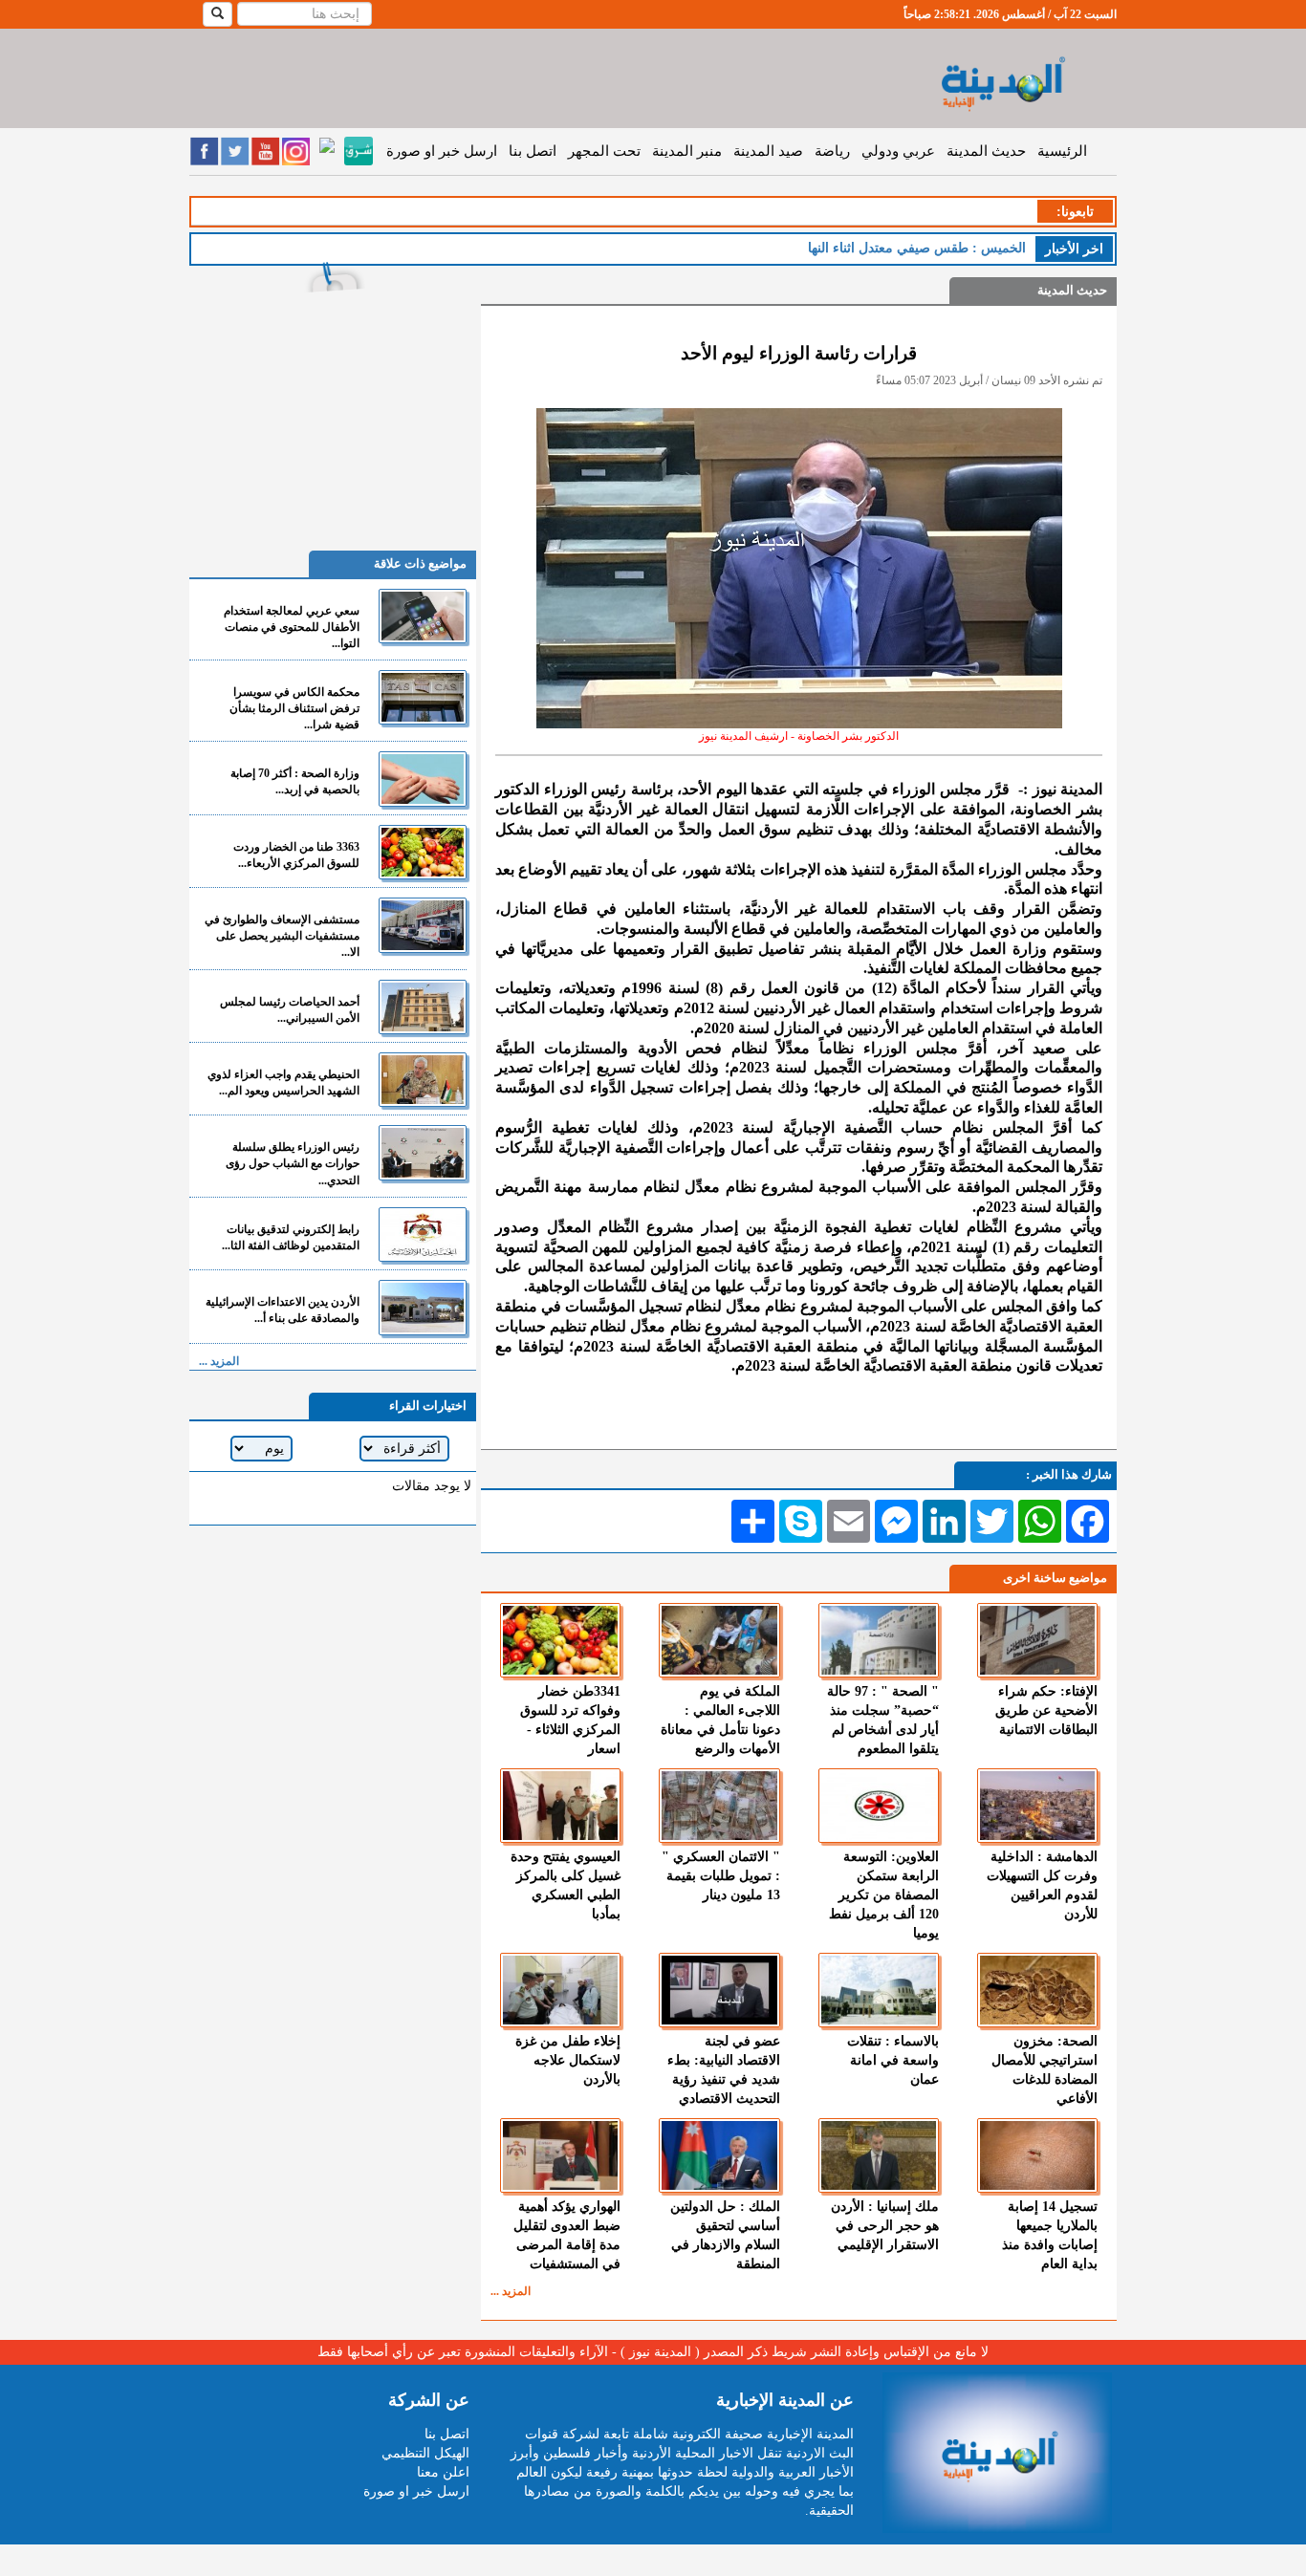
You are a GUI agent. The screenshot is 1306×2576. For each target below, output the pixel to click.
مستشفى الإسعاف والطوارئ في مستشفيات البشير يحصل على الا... (282, 936)
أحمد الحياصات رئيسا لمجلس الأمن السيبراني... (290, 1010)
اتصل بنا (533, 151)
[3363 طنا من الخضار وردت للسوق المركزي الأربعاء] (423, 852)
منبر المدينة (687, 151)
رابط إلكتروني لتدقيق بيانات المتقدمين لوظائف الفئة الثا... (291, 1237)
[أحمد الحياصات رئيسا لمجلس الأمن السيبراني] (423, 1007)
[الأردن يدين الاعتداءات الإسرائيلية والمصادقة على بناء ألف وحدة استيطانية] (423, 1307)
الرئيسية (1062, 151)
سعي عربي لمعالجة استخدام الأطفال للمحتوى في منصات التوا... (292, 627)
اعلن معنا (443, 2472)
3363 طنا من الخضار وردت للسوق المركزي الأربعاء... (296, 855)
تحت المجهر (604, 151)
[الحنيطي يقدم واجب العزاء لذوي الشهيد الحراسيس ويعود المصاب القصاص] (423, 1080)
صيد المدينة (768, 151)
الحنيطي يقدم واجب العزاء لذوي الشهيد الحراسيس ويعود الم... (283, 1082)
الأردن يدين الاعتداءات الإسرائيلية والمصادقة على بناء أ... (283, 1310)
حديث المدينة (986, 151)
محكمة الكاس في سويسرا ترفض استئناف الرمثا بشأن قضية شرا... (294, 708)
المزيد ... (511, 2291)
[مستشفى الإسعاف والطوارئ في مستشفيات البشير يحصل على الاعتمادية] (423, 925)
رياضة (832, 151)
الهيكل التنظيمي (425, 2453)
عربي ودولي (898, 151)
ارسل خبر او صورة (442, 151)
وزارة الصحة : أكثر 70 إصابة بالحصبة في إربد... (295, 781)
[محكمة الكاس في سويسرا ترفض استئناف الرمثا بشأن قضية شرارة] (423, 697)
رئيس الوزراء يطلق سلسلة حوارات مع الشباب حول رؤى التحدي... (293, 1163)
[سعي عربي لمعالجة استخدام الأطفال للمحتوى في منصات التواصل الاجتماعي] (423, 616)
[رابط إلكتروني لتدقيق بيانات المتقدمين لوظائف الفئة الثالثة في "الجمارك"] (423, 1234)
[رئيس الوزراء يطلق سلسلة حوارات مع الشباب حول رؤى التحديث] (423, 1152)
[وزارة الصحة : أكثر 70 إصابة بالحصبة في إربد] (423, 779)
